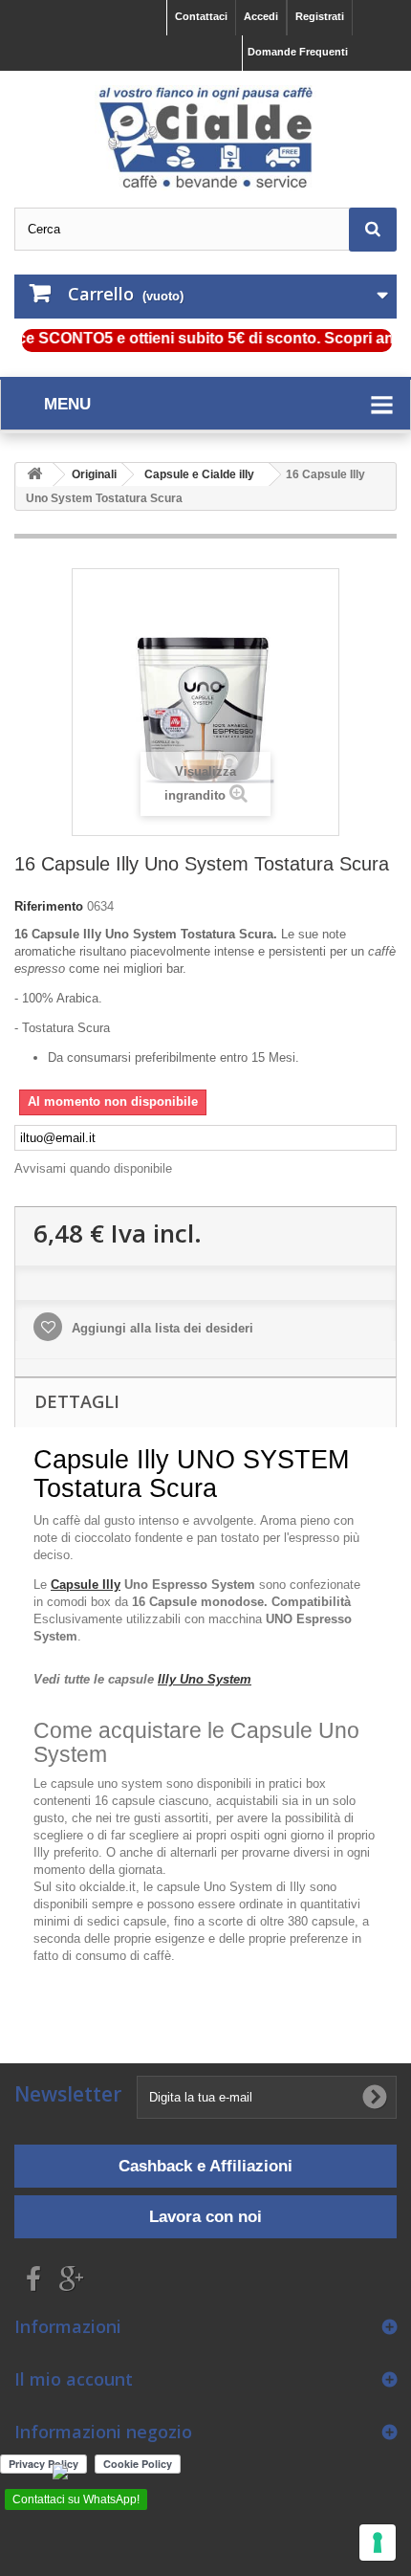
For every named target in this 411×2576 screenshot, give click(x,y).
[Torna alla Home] (34, 475)
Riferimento (49, 906)
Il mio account (74, 2379)
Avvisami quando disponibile (93, 1168)
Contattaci (201, 16)
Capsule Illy (86, 1585)
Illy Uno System (205, 1679)
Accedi (261, 16)
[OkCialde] (205, 138)
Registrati (320, 16)
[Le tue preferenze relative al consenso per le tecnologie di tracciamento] (378, 2543)
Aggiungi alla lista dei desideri (161, 1328)
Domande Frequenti (298, 52)
